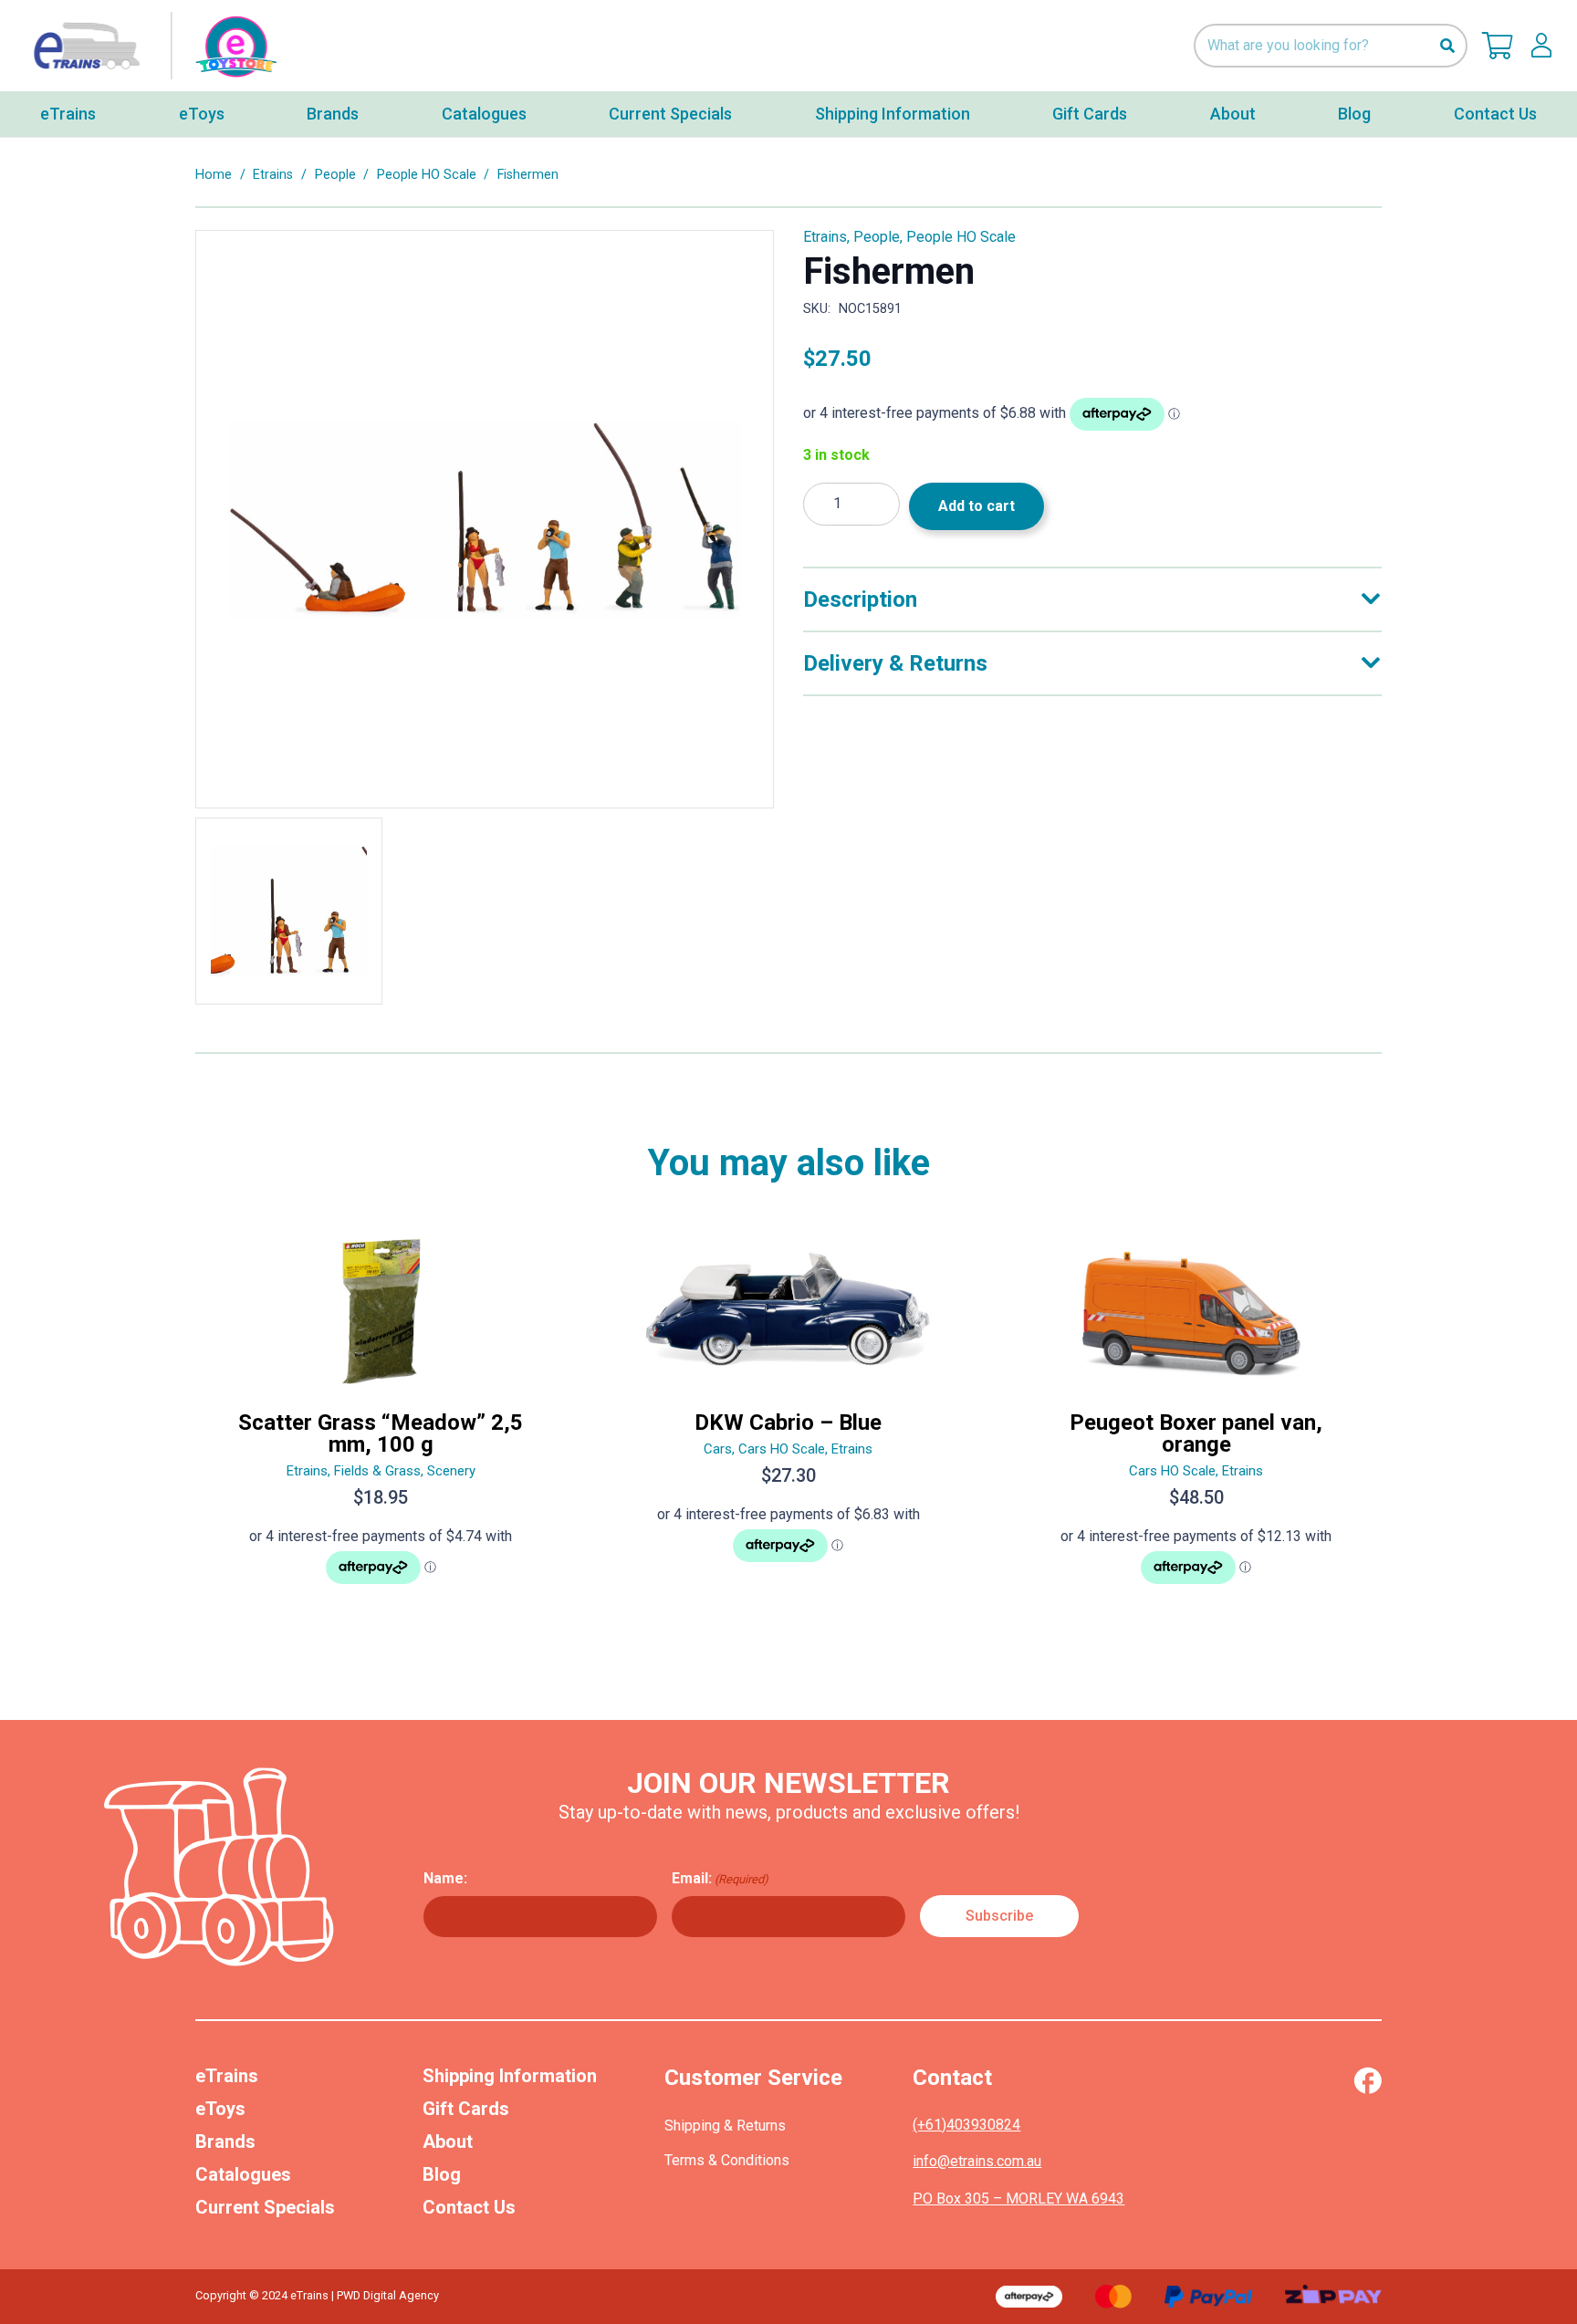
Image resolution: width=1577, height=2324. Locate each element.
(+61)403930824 (966, 2125)
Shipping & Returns (725, 2126)
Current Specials (265, 2207)
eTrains (227, 2076)
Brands (225, 2142)
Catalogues (243, 2174)
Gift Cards (466, 2109)
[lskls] (1541, 46)
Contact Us (469, 2207)
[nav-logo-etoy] (151, 46)
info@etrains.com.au (977, 2161)
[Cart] (1498, 46)
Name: (445, 1878)
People (335, 175)
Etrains (273, 175)
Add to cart (976, 506)
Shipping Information (510, 2076)
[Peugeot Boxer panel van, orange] (1196, 1419)
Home (214, 175)
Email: (720, 1878)
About (448, 2142)
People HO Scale (427, 175)
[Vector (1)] (1368, 2080)
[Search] (1447, 46)
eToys (220, 2109)
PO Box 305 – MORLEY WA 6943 (1018, 2199)
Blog (442, 2174)
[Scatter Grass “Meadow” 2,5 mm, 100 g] (381, 1419)
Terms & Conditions (727, 2160)
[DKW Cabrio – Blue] (789, 1419)
